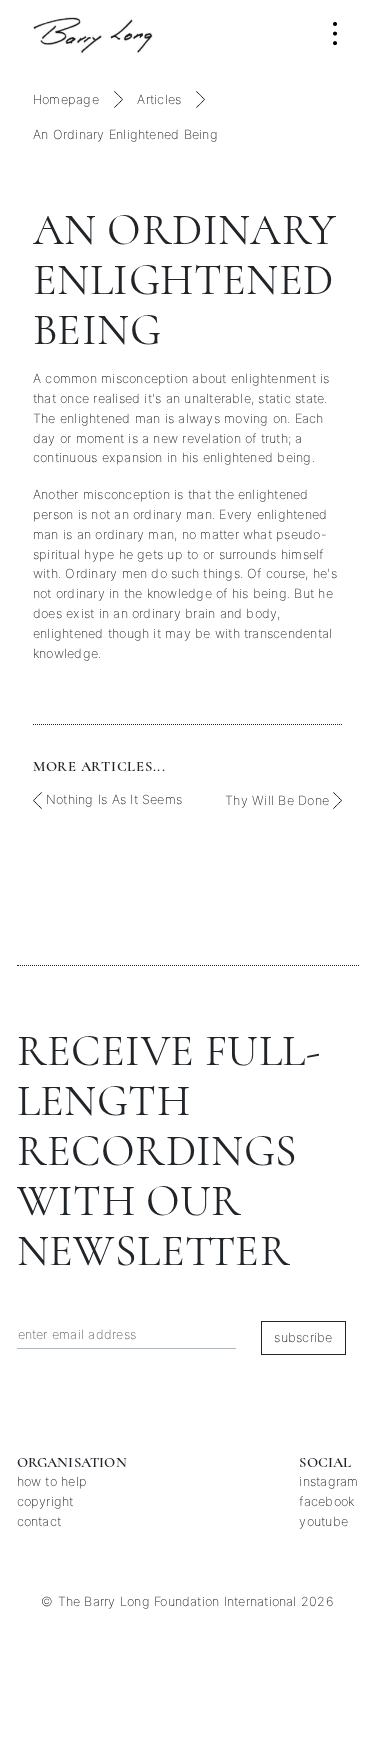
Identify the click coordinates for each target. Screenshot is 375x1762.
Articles (159, 99)
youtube (323, 1521)
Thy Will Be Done (279, 800)
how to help (52, 1481)
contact (39, 1521)
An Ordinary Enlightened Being (125, 134)
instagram (328, 1481)
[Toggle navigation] (335, 33)
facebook (326, 1501)
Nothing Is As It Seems (112, 799)
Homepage (66, 99)
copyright (45, 1501)
